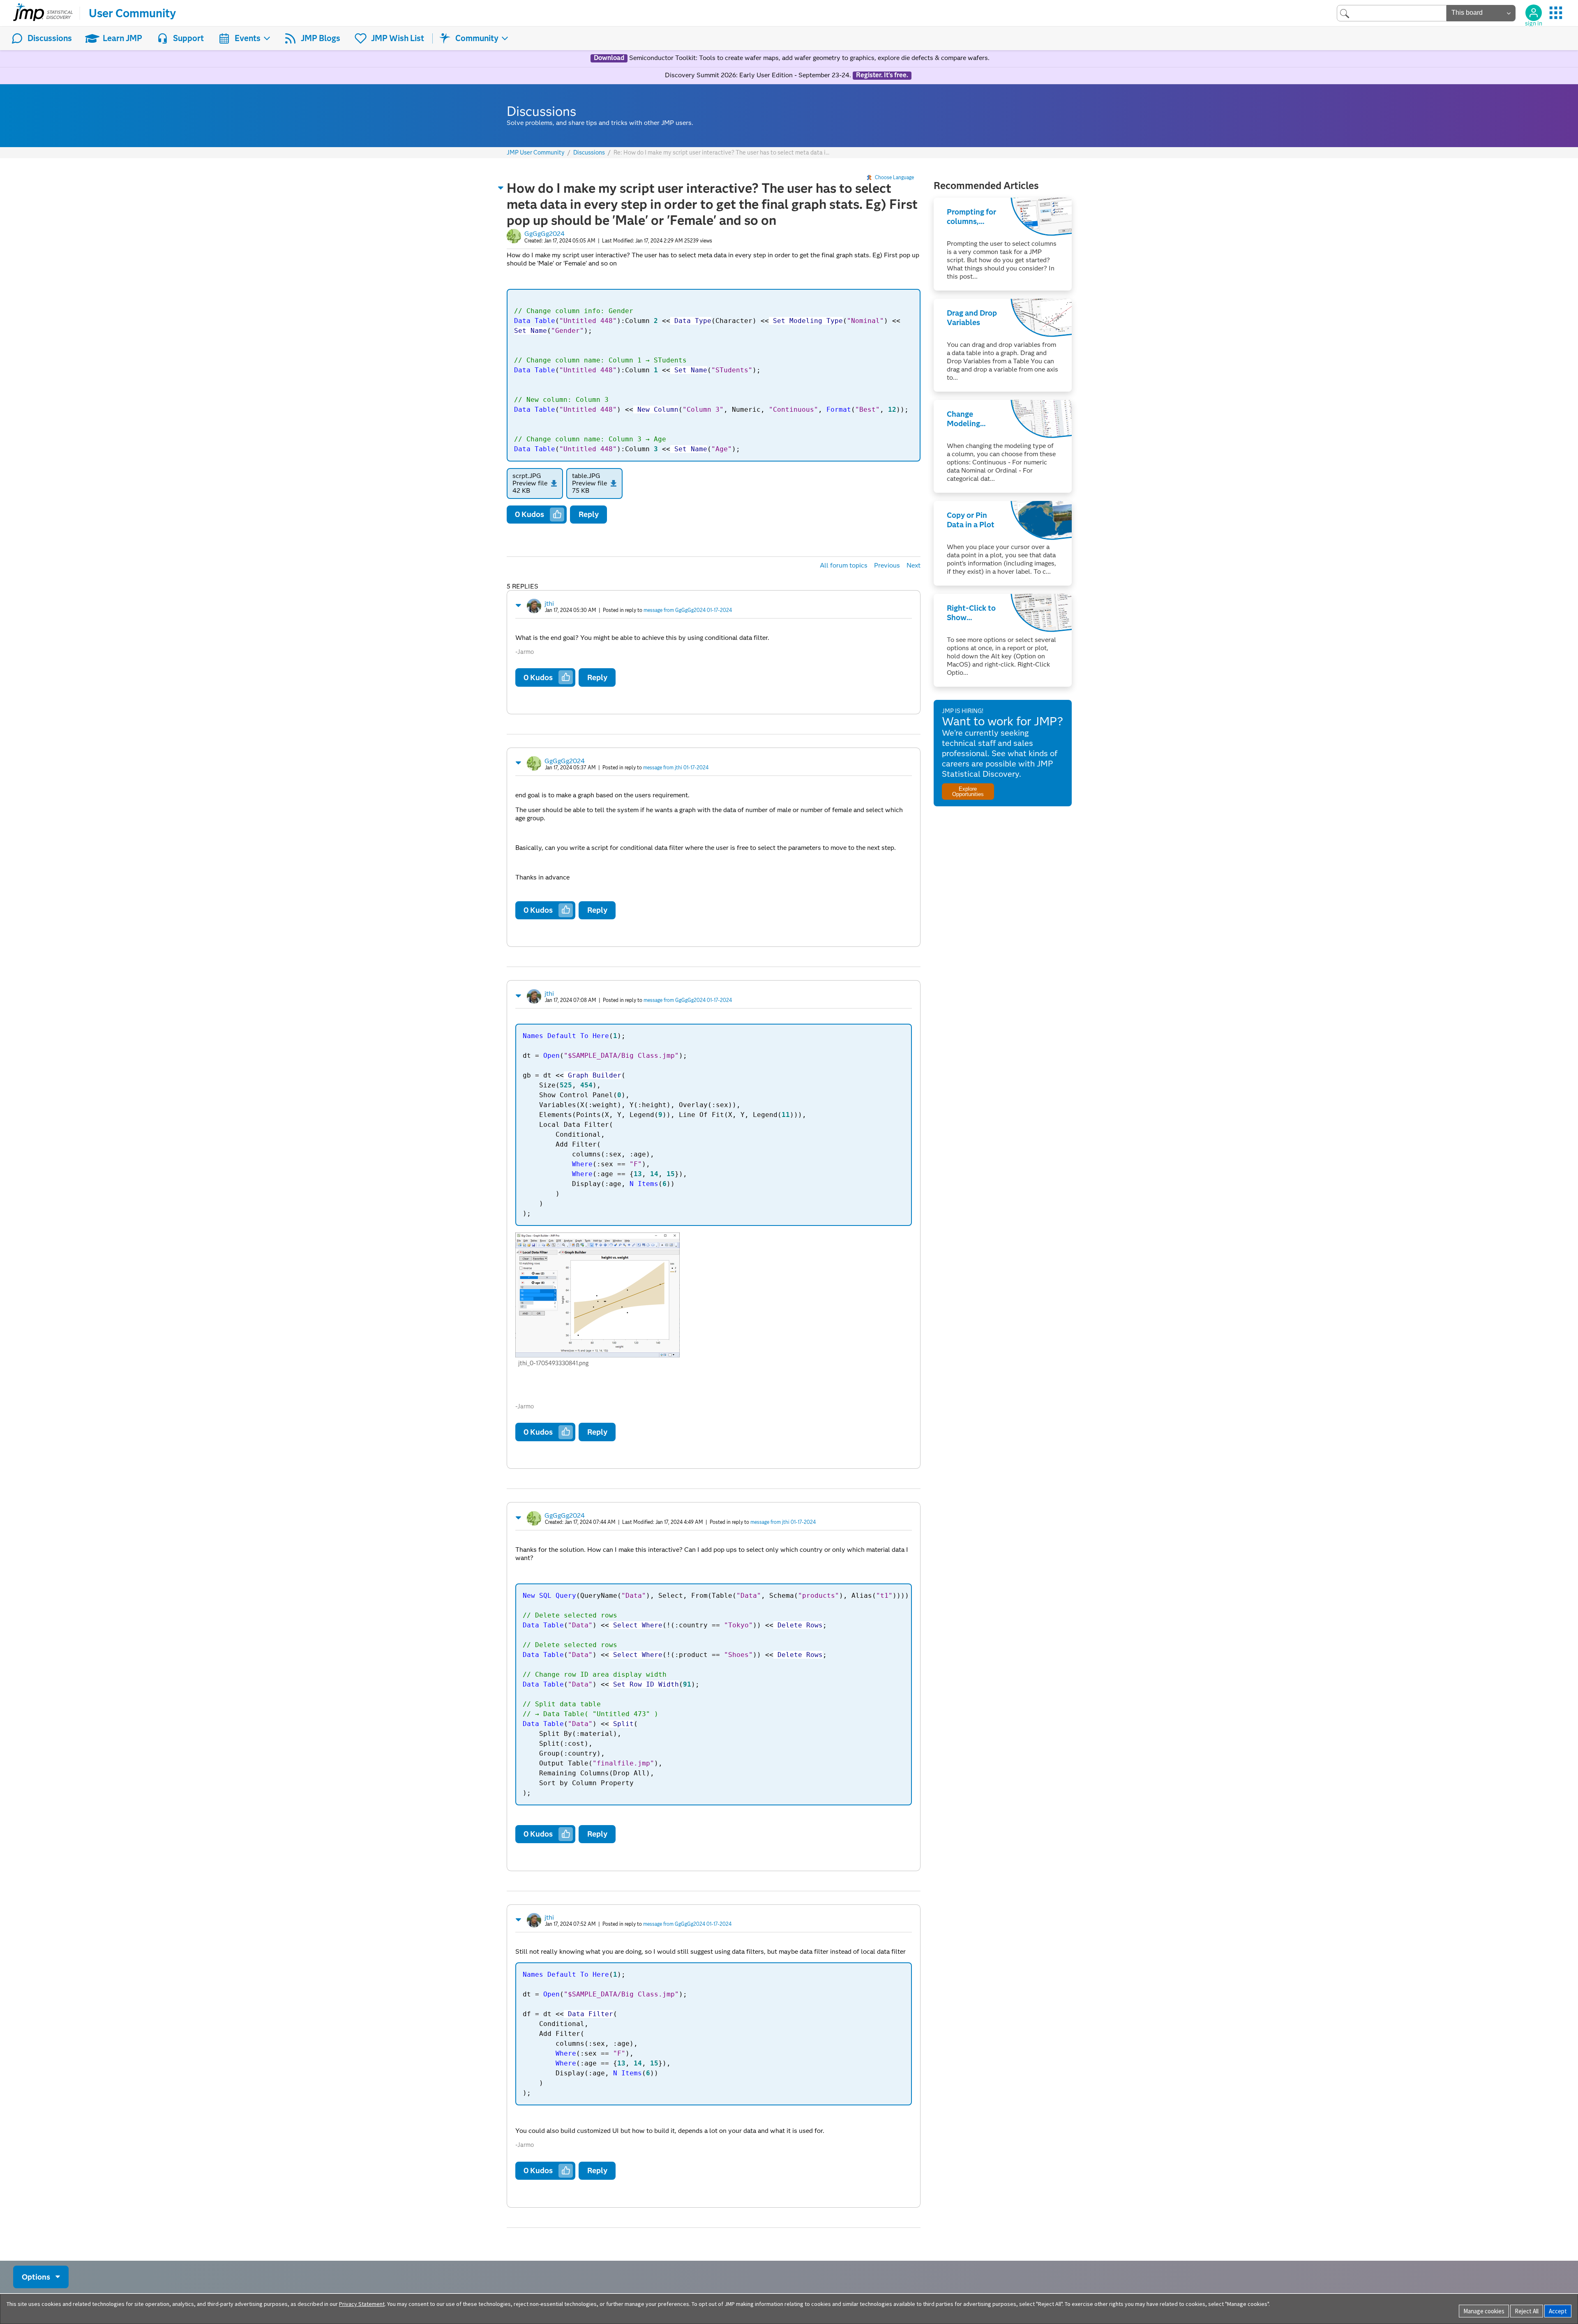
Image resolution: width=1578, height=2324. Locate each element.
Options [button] (36, 2277)
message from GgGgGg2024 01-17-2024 (688, 610)
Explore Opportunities (968, 792)
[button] (501, 188)
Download (609, 58)
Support (188, 38)
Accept (1558, 2311)
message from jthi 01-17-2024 (676, 767)
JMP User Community (536, 153)
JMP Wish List (398, 38)
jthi (549, 604)
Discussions (50, 38)
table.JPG (586, 476)
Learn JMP (122, 38)
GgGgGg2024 (544, 234)
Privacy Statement (362, 2304)
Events (248, 38)
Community (477, 38)
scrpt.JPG (527, 476)
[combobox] (1392, 13)
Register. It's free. (882, 75)
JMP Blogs (321, 38)
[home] (43, 13)
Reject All (1527, 2311)
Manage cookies (1484, 2311)
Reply (589, 514)
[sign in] (1534, 13)
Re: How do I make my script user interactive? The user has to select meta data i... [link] (721, 152)
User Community (132, 13)
